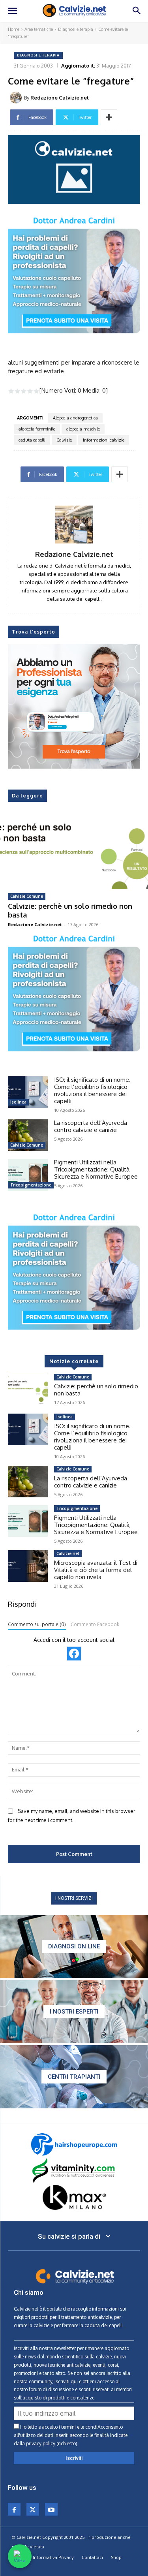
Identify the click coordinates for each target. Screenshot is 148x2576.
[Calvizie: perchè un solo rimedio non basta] (74, 852)
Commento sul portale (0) (37, 1624)
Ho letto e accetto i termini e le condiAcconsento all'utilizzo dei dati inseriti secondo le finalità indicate (71, 2435)
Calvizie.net (68, 1553)
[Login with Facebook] (74, 1654)
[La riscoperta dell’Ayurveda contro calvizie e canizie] (28, 1135)
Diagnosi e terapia (76, 29)
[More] (109, 117)
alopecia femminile (37, 429)
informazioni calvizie (104, 440)
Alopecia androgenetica (75, 418)
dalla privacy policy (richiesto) (46, 2443)
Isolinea (18, 1102)
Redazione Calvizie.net (60, 98)
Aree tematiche (39, 29)
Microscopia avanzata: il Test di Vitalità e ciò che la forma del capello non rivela (96, 1570)
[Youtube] (51, 2509)
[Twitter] (33, 2509)
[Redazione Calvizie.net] (17, 98)
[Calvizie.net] (74, 11)
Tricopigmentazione (31, 1185)
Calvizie (64, 440)
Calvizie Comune (27, 896)
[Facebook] (14, 2509)
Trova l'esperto (34, 632)
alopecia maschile (83, 429)
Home (14, 29)
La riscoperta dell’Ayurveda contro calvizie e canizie (91, 1126)
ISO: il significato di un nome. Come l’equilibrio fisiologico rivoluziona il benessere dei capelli (92, 1090)
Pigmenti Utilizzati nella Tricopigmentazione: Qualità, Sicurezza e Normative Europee (96, 1169)
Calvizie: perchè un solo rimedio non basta (70, 910)
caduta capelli (32, 440)
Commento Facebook (95, 1624)
